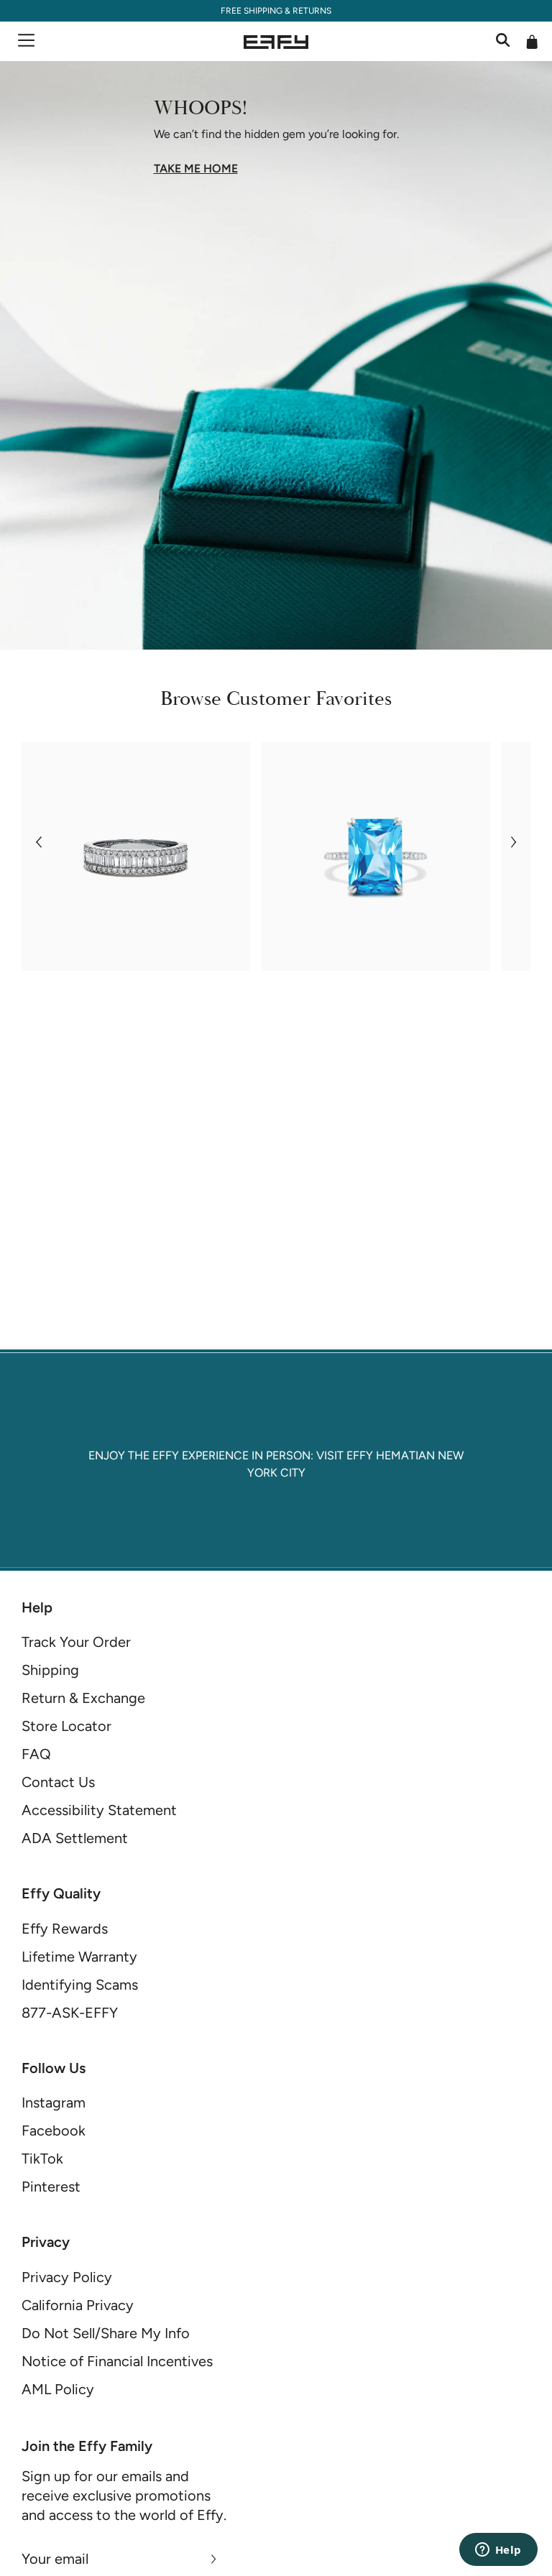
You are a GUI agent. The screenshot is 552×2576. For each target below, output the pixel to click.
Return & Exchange (83, 1698)
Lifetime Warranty (79, 1957)
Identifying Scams (80, 1985)
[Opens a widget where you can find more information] (498, 2551)
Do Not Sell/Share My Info (106, 2333)
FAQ (36, 1754)
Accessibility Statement (99, 1810)
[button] (38, 842)
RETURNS (312, 11)
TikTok (42, 2159)
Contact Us (58, 1782)
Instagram (54, 2102)
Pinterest (51, 2187)
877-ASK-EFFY (70, 2013)
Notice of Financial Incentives (117, 2361)
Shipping (50, 1670)
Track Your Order (76, 1642)
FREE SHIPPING (252, 11)
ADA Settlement (75, 1838)
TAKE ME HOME (196, 169)
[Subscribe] (214, 2559)
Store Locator (66, 1726)
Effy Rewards (65, 1929)
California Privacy (78, 2305)
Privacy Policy (67, 2277)
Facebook (54, 2130)
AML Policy (58, 2389)
